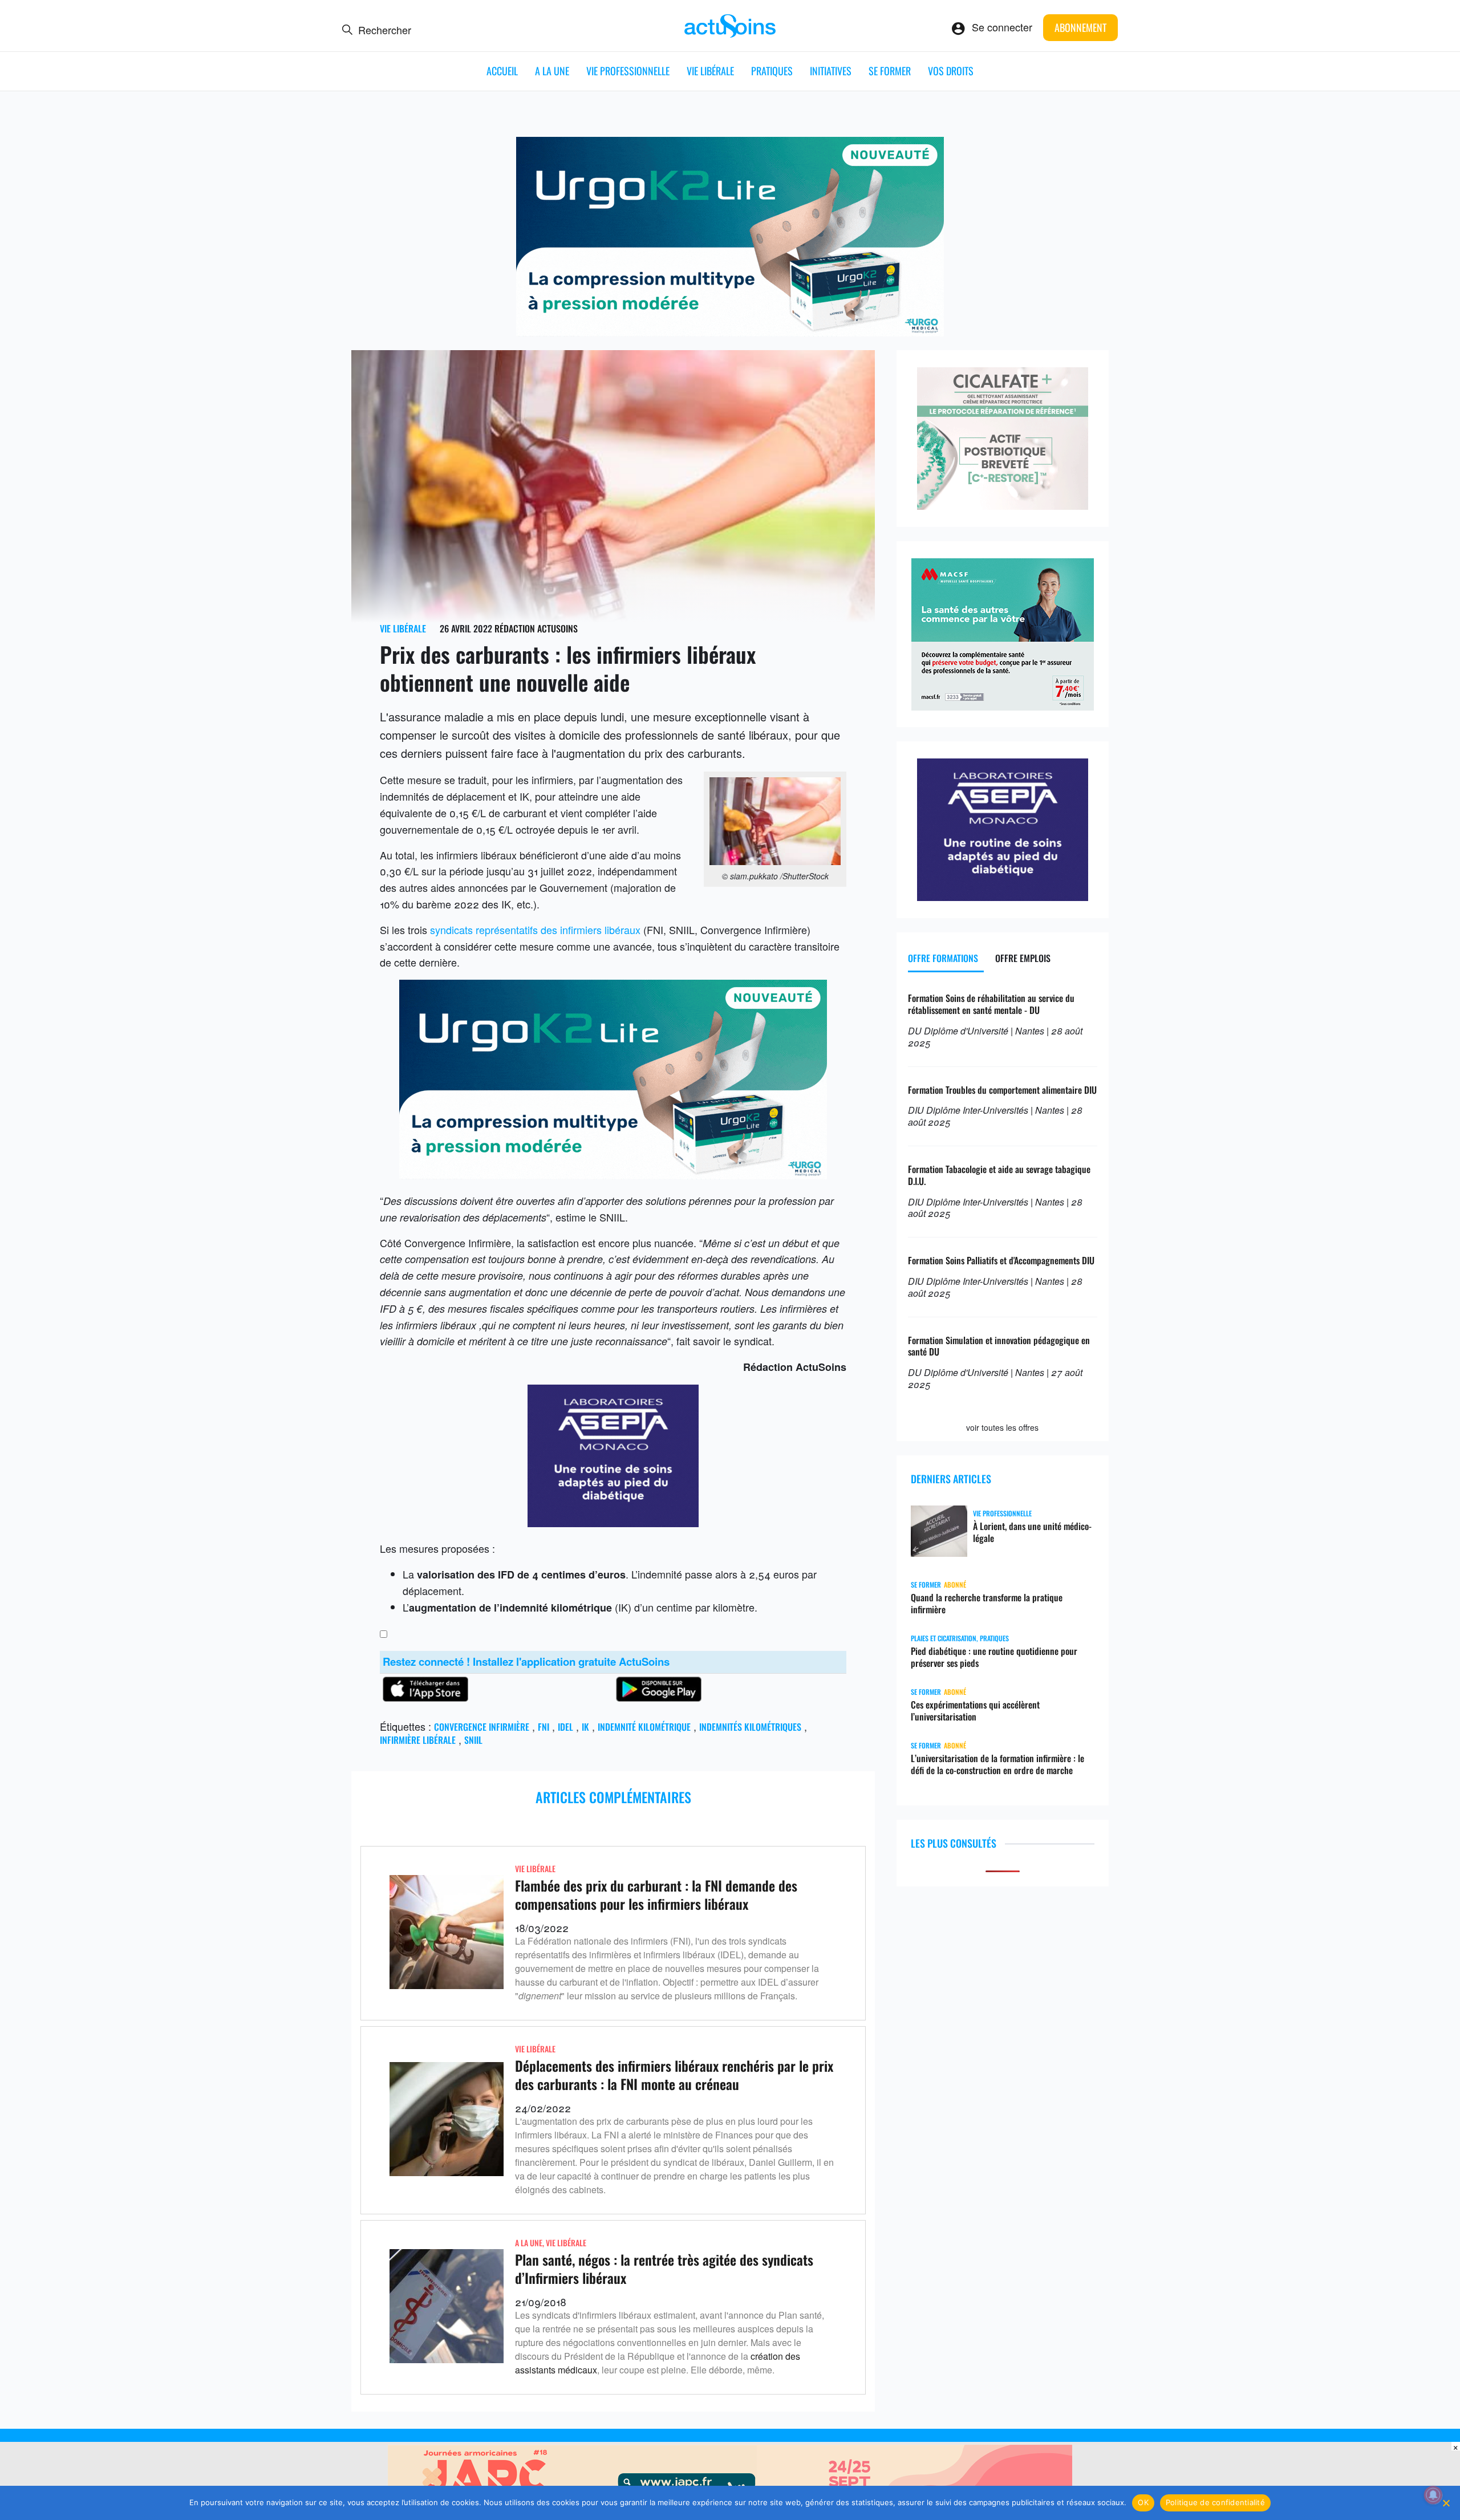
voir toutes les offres (1002, 1427)
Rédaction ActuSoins (536, 628)
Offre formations (943, 958)
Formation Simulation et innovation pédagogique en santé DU (999, 1346)
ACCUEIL (502, 71)
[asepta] (613, 1523)
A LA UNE (552, 71)
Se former (890, 71)
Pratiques (772, 71)
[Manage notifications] (1433, 2495)
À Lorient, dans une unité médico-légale (1032, 1532)
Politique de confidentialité (1215, 2502)
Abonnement (1080, 27)
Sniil (473, 1740)
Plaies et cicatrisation (944, 1638)
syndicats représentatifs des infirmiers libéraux (535, 930)
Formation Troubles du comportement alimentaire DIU (1002, 1090)
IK (585, 1727)
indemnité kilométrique (644, 1727)
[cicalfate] (1003, 505)
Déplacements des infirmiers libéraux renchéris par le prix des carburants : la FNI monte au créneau (674, 2074)
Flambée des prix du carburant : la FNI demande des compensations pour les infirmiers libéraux (656, 1894)
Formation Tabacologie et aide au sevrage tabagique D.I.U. (999, 1175)
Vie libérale (710, 71)
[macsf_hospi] (1003, 706)
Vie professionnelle (628, 71)
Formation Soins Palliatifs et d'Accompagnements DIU (1001, 1260)
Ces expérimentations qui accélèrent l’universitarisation (975, 1711)
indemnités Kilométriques (750, 1727)
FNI (544, 1727)
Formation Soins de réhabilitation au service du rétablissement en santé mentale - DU (991, 1004)
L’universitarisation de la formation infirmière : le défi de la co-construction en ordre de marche (997, 1764)
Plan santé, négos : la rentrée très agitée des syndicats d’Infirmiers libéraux (664, 2268)
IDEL (565, 1727)
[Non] (1446, 2503)
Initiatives (831, 71)
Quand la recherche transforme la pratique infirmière (987, 1604)
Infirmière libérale (418, 1740)
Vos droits (951, 71)
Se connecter (1002, 27)
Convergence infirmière (482, 1727)
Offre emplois (1023, 958)
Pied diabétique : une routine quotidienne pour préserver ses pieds (994, 1657)
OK (1143, 2502)
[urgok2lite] (730, 332)
